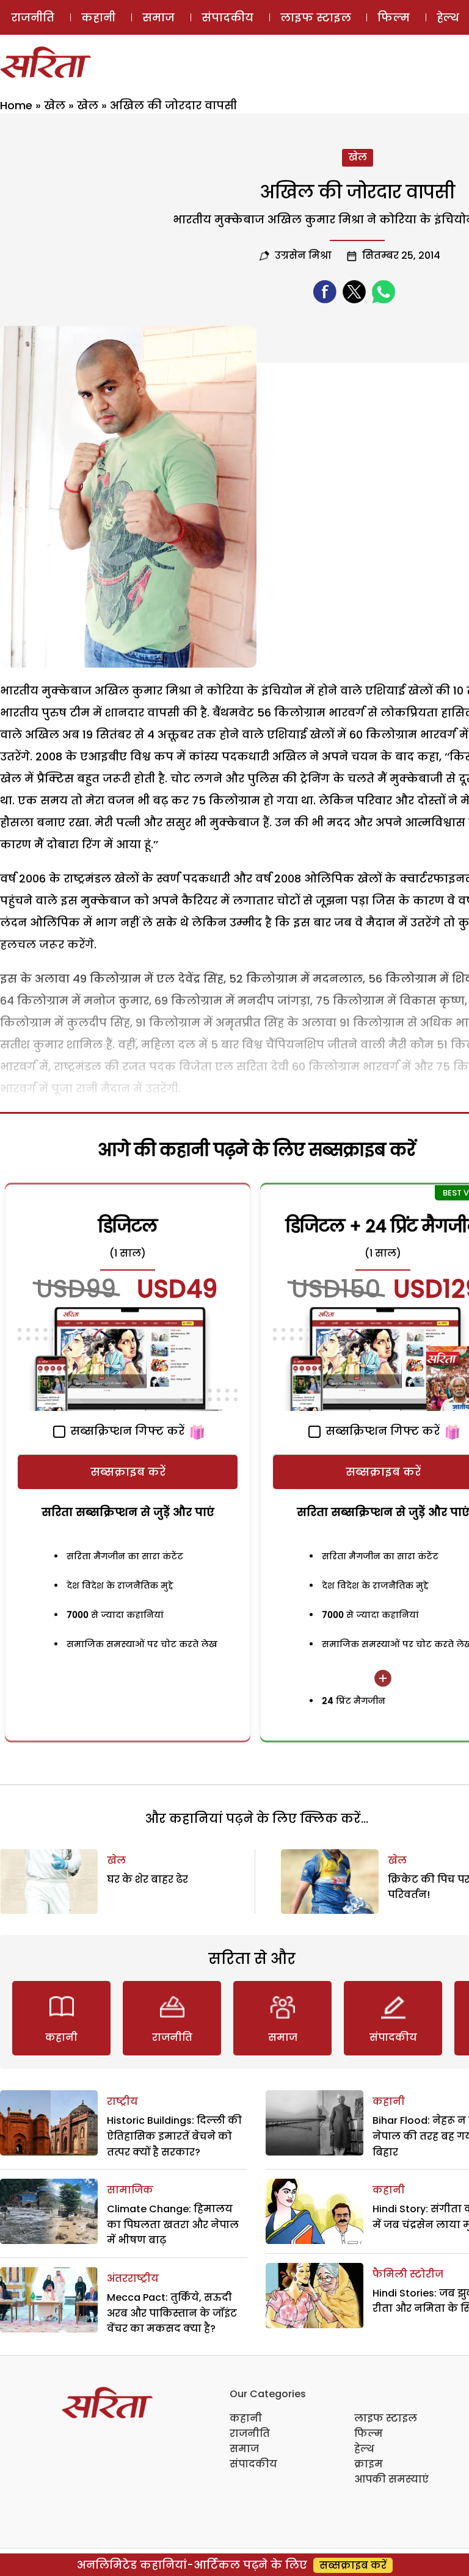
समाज (158, 17)
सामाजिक (130, 2190)
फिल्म (394, 17)
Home (16, 105)
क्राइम (369, 2464)
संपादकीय (227, 17)
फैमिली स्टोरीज (408, 2274)
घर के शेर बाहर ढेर (147, 1879)
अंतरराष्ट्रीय (133, 2278)
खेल (55, 105)
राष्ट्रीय (122, 2102)
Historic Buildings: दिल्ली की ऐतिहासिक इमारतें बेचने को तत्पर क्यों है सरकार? (174, 2136)
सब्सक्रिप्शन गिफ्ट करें (126, 1431)
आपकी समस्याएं (391, 2479)
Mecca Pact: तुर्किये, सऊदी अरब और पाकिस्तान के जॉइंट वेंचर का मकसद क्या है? (172, 2313)
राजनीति (33, 17)
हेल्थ (364, 2449)
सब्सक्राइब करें (128, 1472)
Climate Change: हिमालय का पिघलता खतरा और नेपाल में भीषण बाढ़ (173, 2224)
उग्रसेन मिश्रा (303, 255)
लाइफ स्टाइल (316, 17)
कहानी (98, 17)
